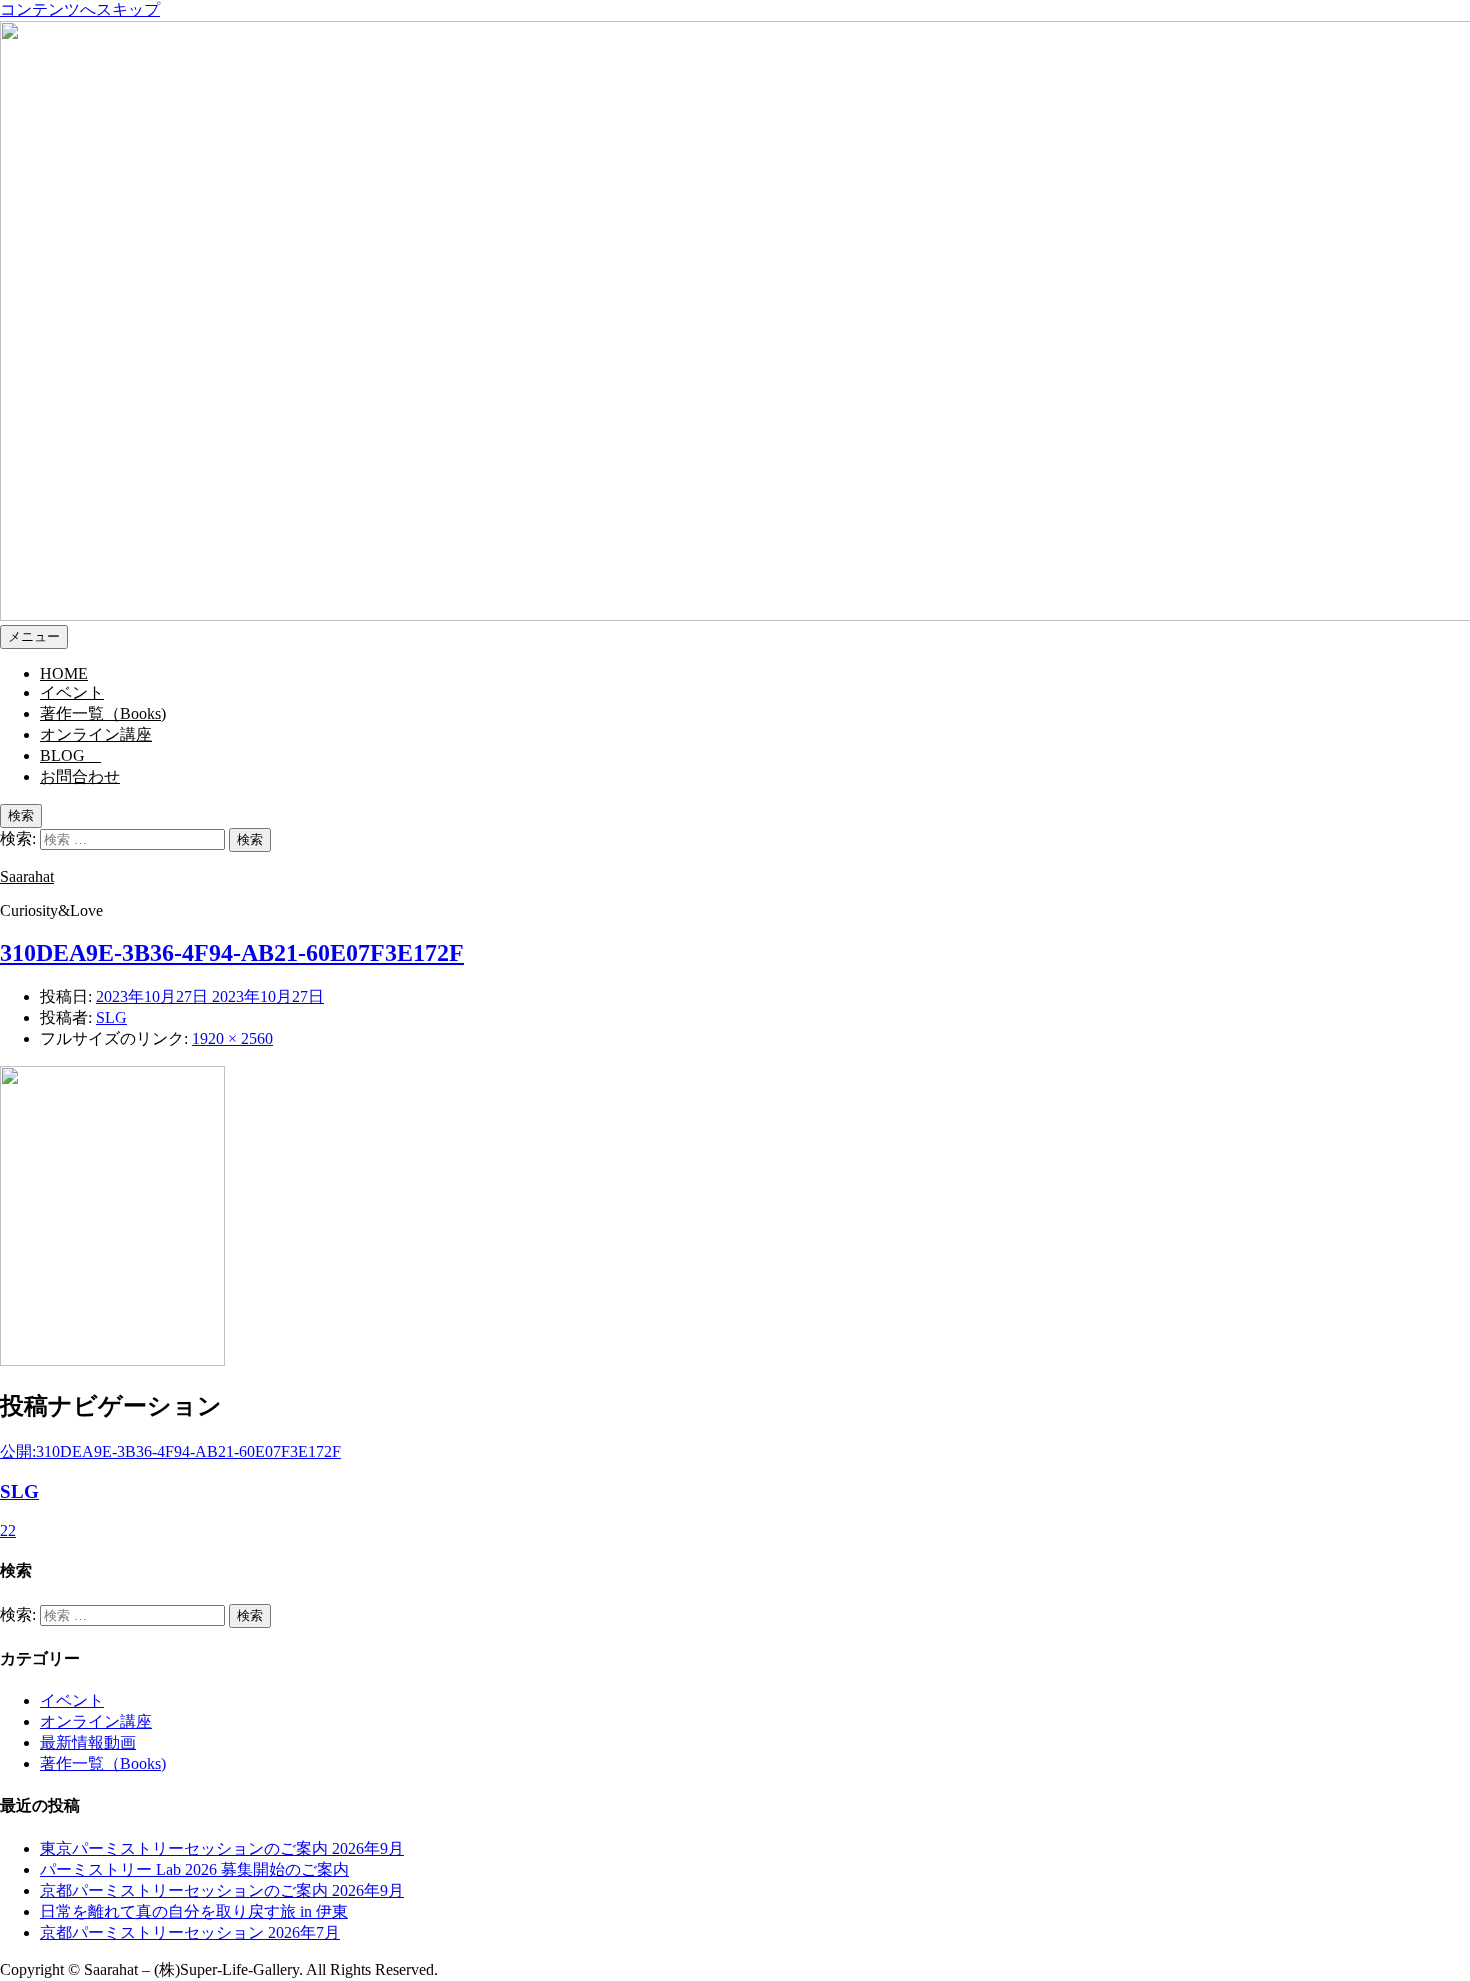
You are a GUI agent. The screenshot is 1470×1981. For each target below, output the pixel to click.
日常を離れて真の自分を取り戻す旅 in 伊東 (194, 1911)
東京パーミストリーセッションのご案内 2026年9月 (222, 1848)
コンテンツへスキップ (80, 9)
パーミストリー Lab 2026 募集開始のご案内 (194, 1869)
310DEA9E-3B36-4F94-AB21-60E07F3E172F (232, 953)
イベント (72, 1700)
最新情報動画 (88, 1742)
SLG (111, 1017)
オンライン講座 (96, 1721)
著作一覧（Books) (103, 1763)
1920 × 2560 (232, 1038)
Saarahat (27, 876)
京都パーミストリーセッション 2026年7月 (190, 1932)
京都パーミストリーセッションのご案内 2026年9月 (222, 1890)
